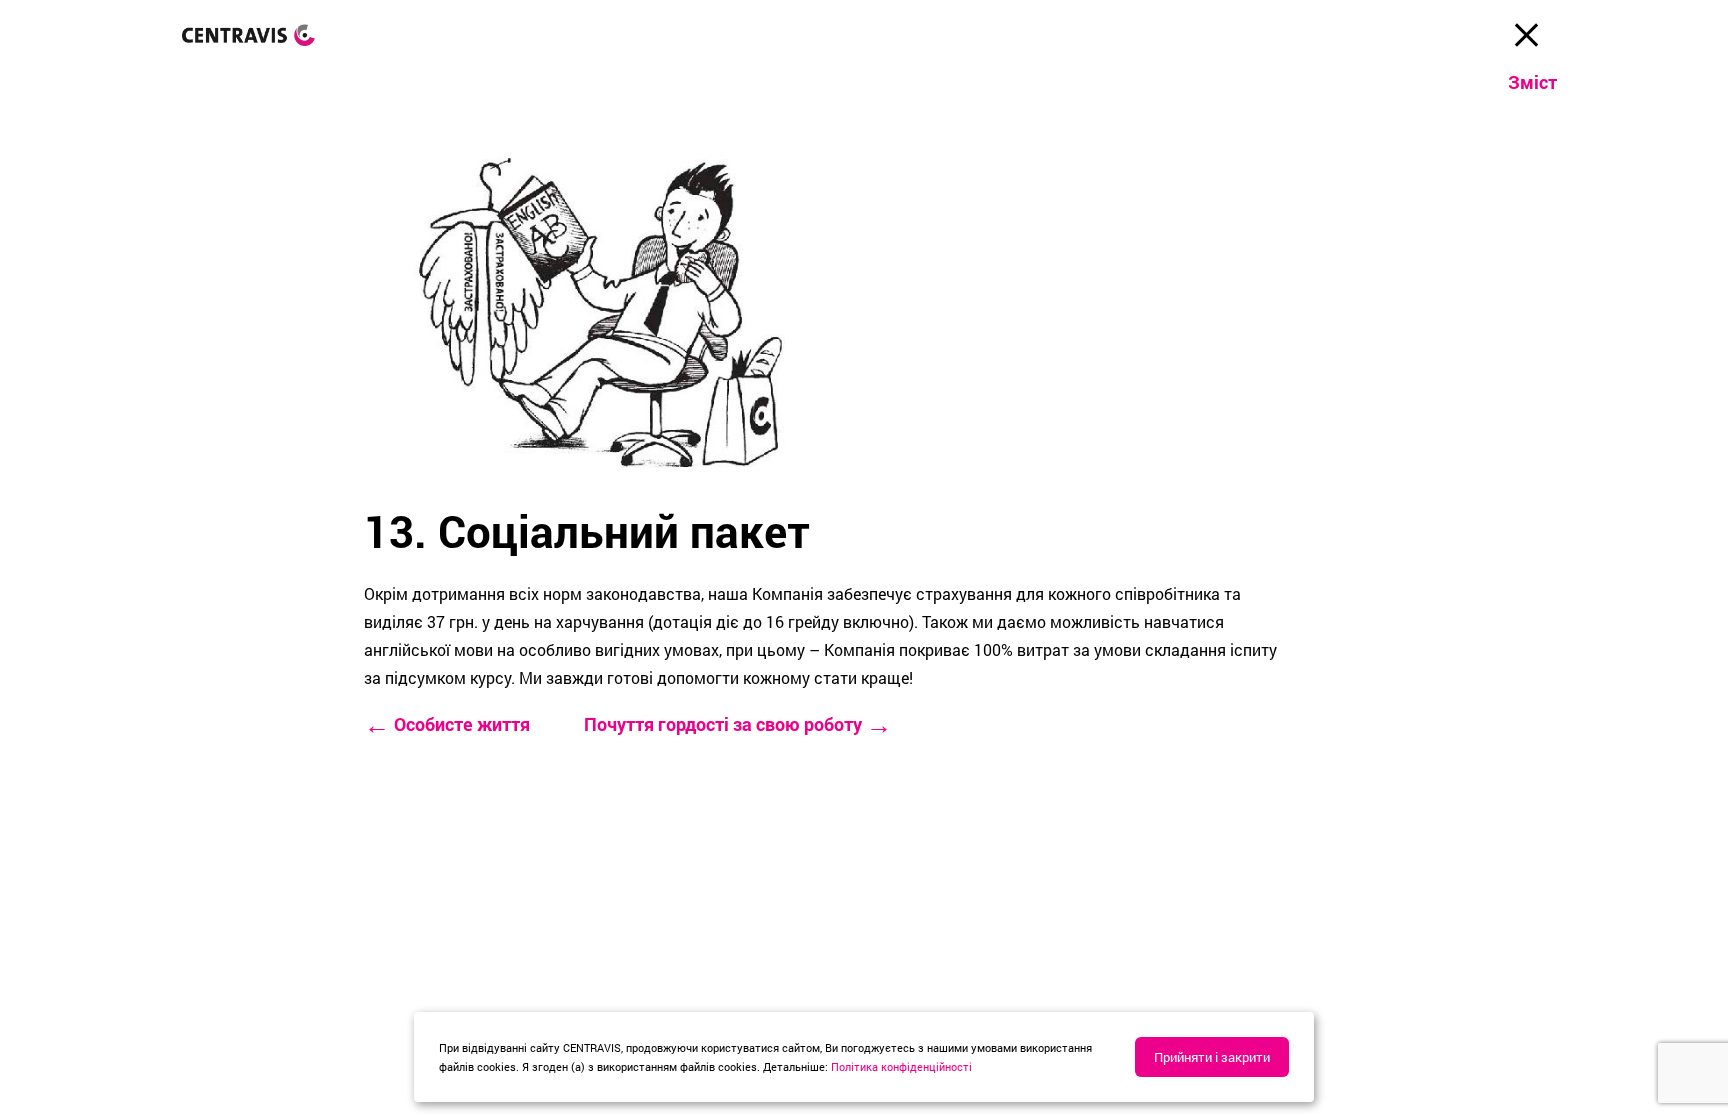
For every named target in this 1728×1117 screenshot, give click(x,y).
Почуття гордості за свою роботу (738, 724)
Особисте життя (447, 724)
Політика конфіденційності (901, 1066)
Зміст (1532, 82)
